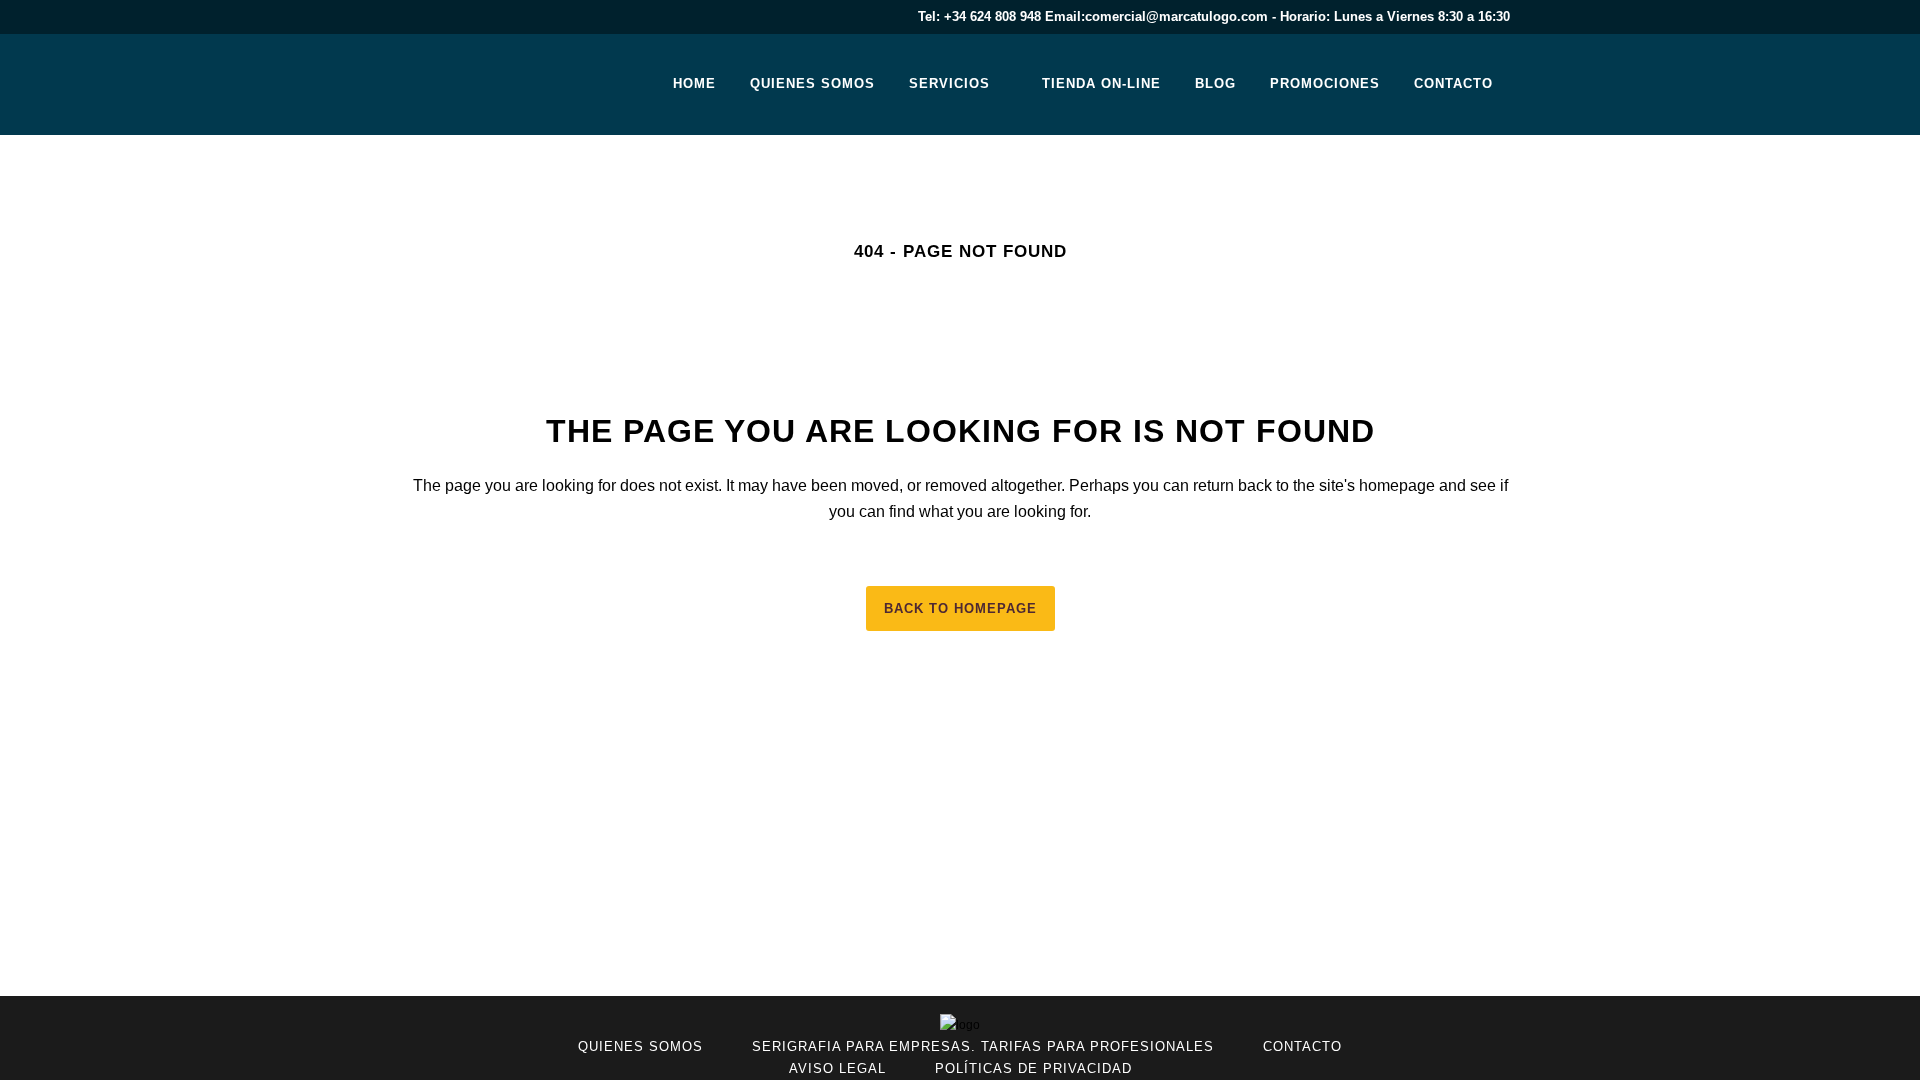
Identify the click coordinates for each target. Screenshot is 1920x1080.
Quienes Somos (640, 1046)
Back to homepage (960, 608)
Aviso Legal (837, 1068)
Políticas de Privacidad (1033, 1068)
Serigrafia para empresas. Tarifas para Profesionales (983, 1046)
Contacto (1302, 1046)
